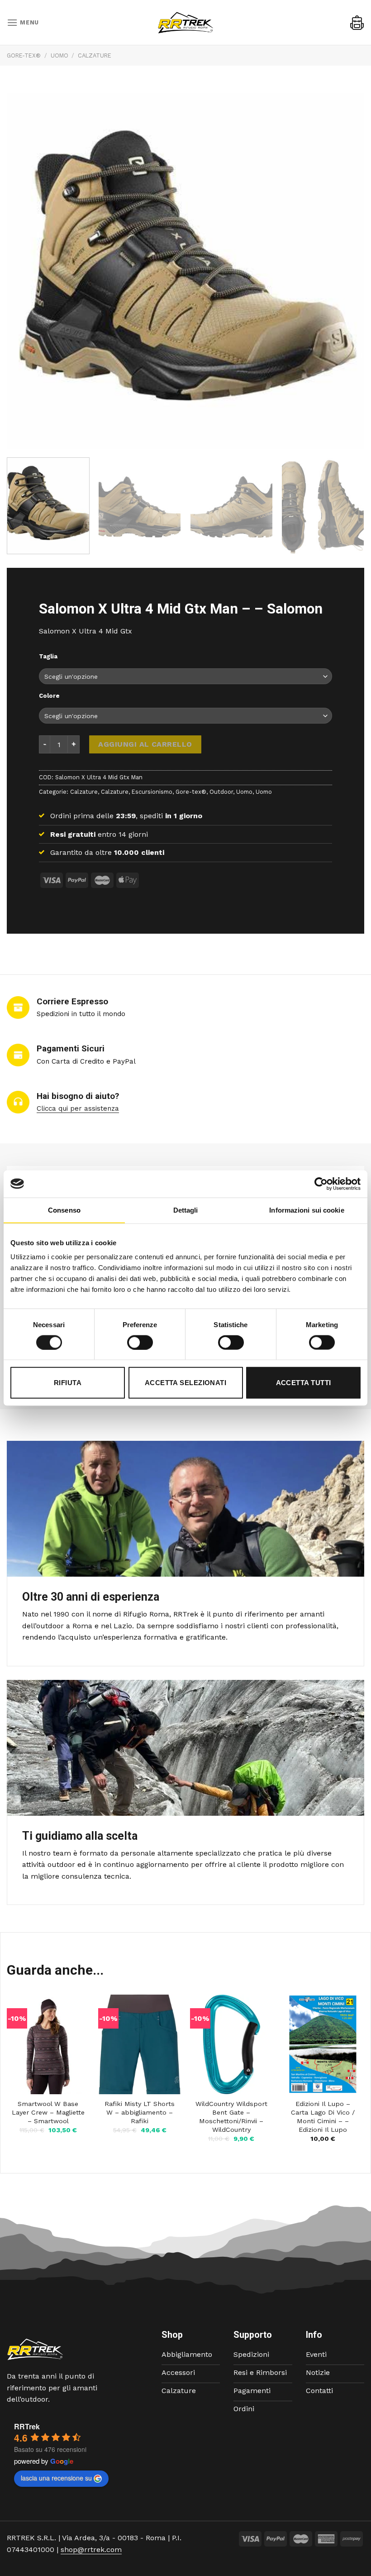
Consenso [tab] (64, 1210)
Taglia (48, 657)
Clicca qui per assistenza (78, 1108)
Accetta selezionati (186, 1383)
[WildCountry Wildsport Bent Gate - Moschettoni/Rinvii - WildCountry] (231, 2044)
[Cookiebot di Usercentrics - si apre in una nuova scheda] (321, 1184)
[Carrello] (357, 23)
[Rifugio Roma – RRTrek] (185, 23)
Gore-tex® (24, 55)
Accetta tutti (304, 1383)
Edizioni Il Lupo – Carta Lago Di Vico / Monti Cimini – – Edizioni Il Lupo (323, 2116)
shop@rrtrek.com (91, 2550)
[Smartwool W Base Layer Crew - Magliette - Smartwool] (48, 2044)
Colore (49, 696)
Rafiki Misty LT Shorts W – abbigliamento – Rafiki (140, 2112)
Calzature (95, 55)
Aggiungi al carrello (145, 744)
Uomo (59, 55)
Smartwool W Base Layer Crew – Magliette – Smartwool (48, 2112)
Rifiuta (68, 1383)
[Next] (350, 506)
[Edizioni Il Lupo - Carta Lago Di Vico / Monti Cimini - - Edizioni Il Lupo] (323, 2044)
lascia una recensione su (56, 2478)
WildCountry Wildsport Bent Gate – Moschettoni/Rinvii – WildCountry (231, 2116)
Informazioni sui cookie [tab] (307, 1210)
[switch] (140, 1342)
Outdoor (221, 791)
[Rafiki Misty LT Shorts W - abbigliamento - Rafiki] (140, 2044)
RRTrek (27, 2426)
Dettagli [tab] (186, 1210)
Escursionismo (152, 791)
